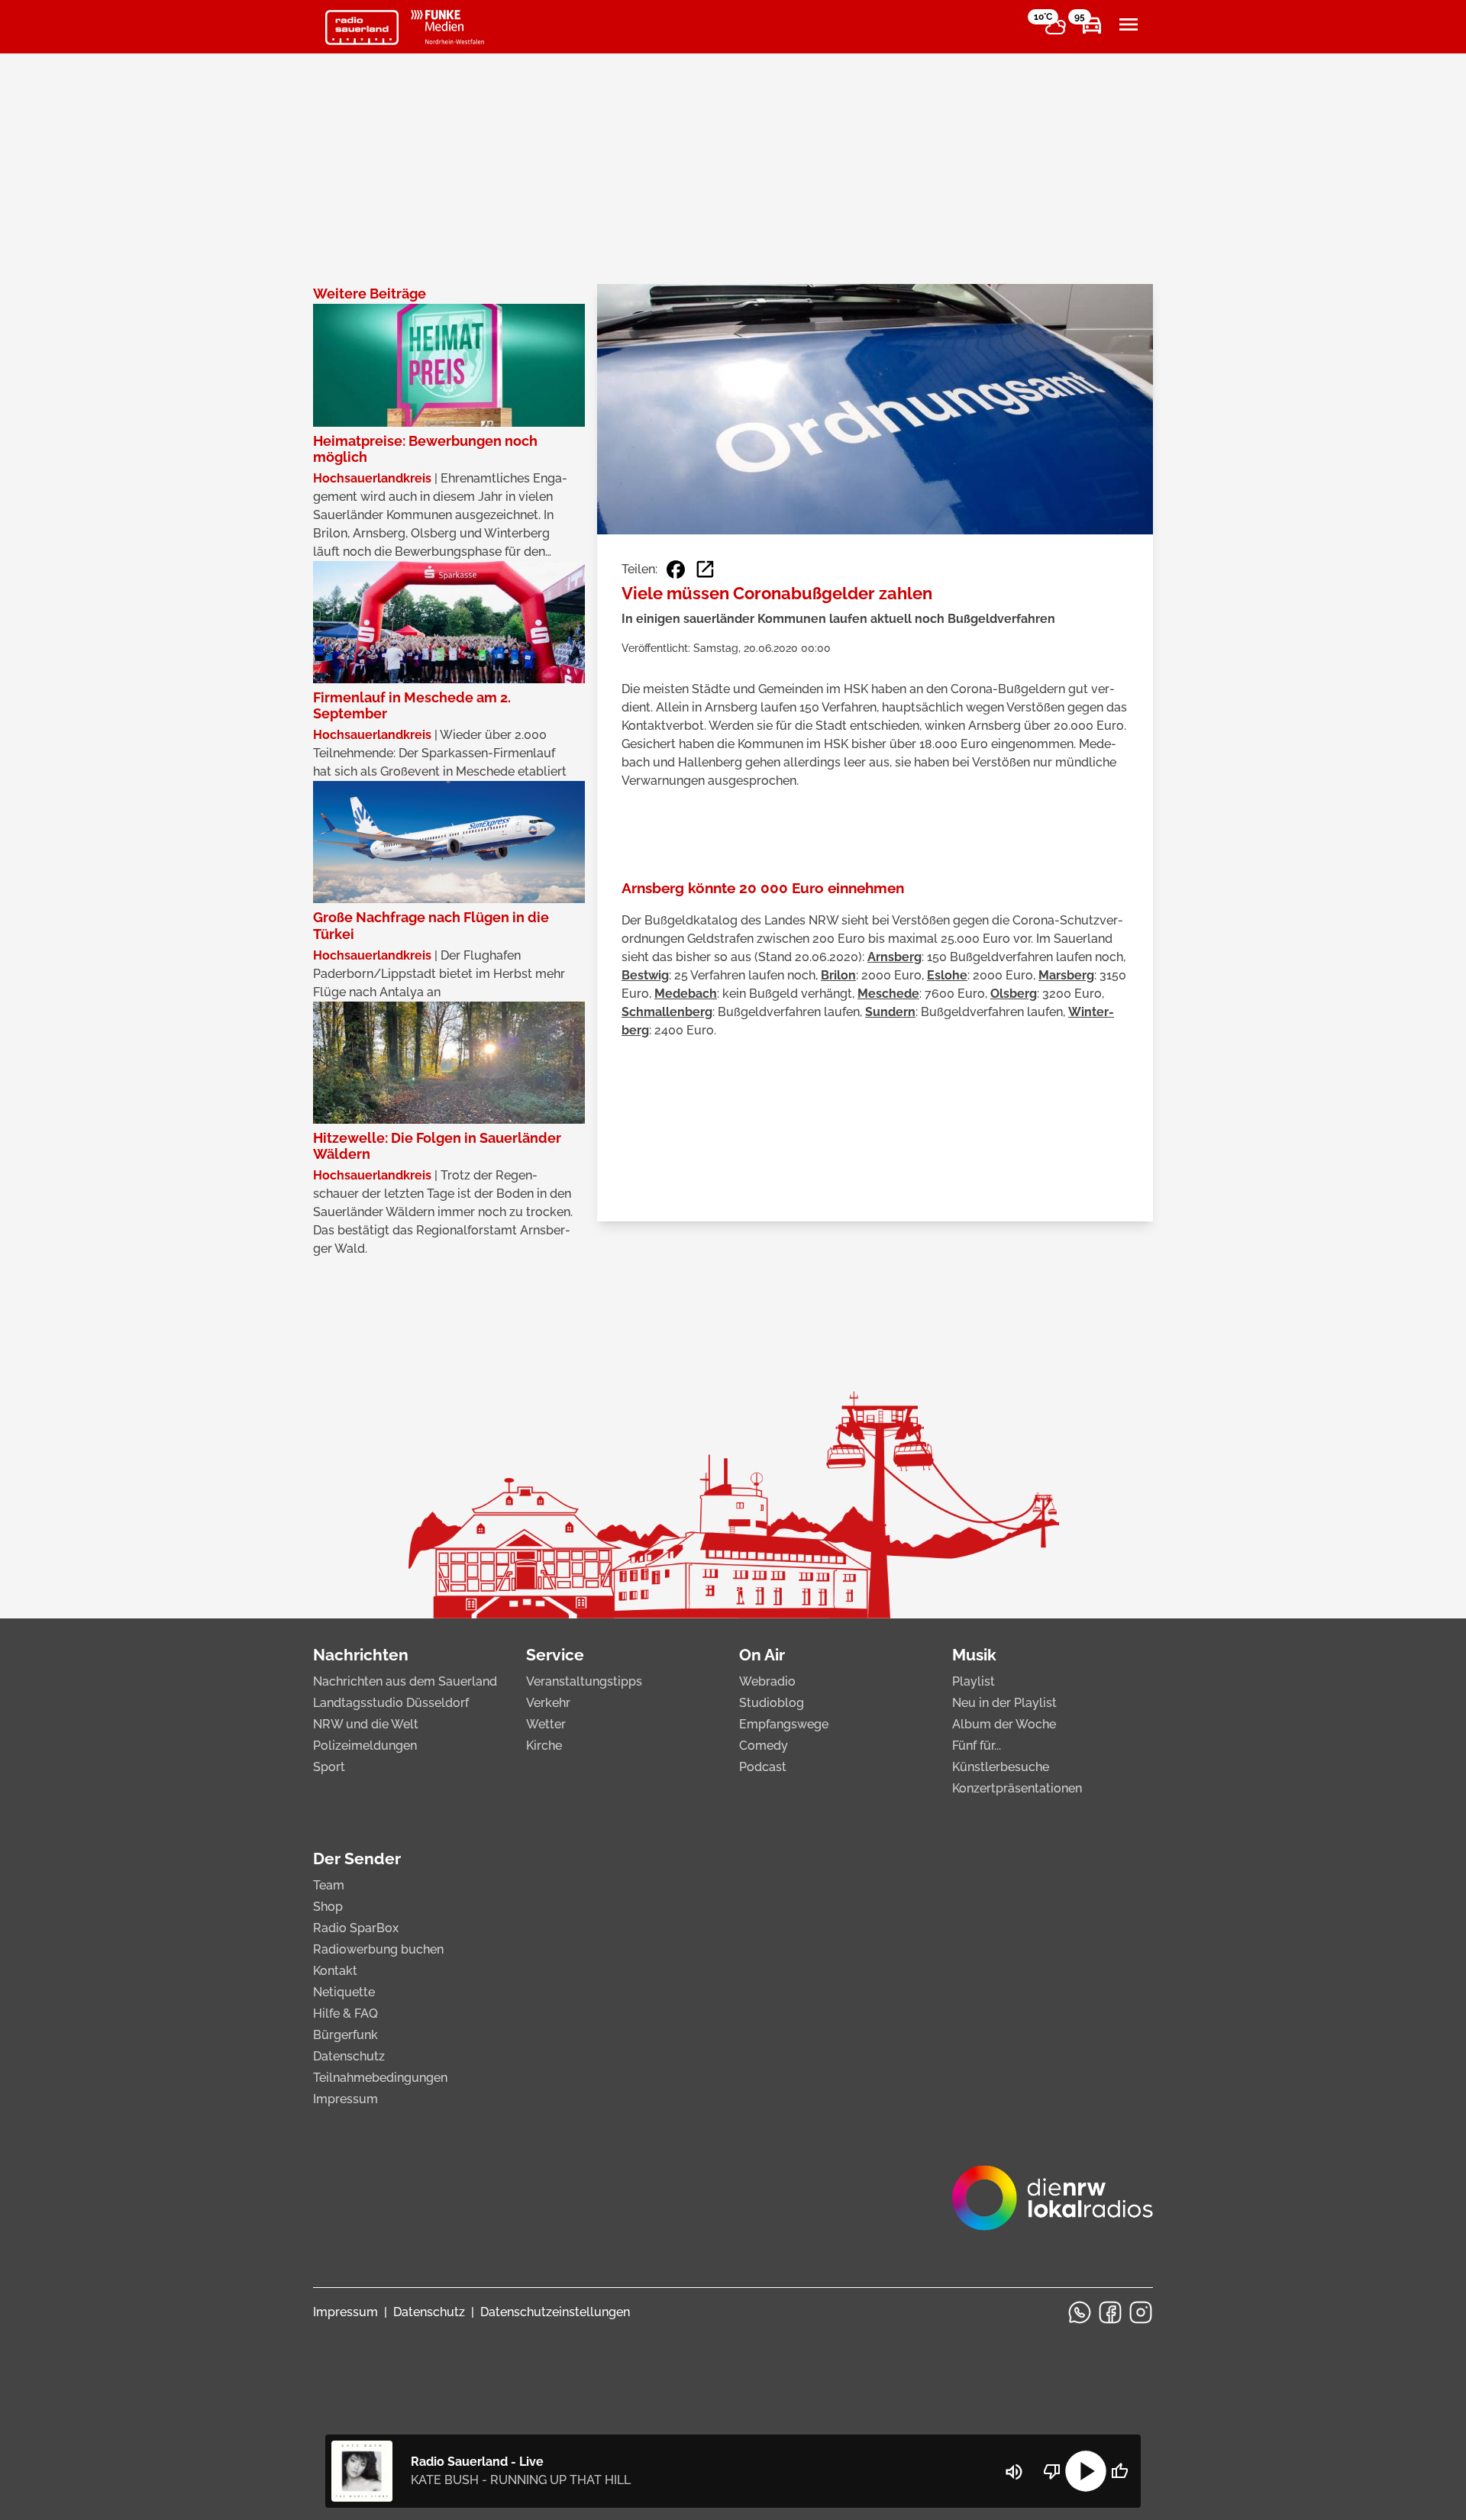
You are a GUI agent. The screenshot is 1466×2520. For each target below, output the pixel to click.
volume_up (1014, 2472)
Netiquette (344, 1992)
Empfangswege (784, 1724)
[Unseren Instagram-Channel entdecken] (1141, 2312)
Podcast (763, 1767)
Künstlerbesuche (1001, 1767)
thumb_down (1052, 2471)
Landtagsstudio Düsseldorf (391, 1703)
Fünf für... (977, 1746)
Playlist (974, 1681)
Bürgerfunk (346, 2035)
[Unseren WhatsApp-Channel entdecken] (1080, 2312)
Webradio (767, 1681)
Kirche (544, 1746)
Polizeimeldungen (365, 1746)
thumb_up (1119, 2471)
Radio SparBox (356, 1928)
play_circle (1086, 2471)
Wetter (546, 1724)
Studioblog (772, 1703)
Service (555, 1655)
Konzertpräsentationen (1017, 1788)
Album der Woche (1004, 1724)
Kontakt (335, 1971)
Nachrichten (361, 1655)
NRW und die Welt (366, 1724)
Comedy (764, 1746)
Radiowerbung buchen (378, 1949)
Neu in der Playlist (1004, 1703)
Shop (328, 1907)
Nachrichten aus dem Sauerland (405, 1681)
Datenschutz (349, 2056)
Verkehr (548, 1703)
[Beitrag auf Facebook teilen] (676, 570)
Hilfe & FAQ (346, 2013)
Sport (329, 1767)
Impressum (346, 2099)
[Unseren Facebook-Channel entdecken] (1110, 2312)
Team (329, 1885)
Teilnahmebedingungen (380, 2078)
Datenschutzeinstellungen (555, 2312)
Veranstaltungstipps (584, 1681)
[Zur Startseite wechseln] (362, 27)
